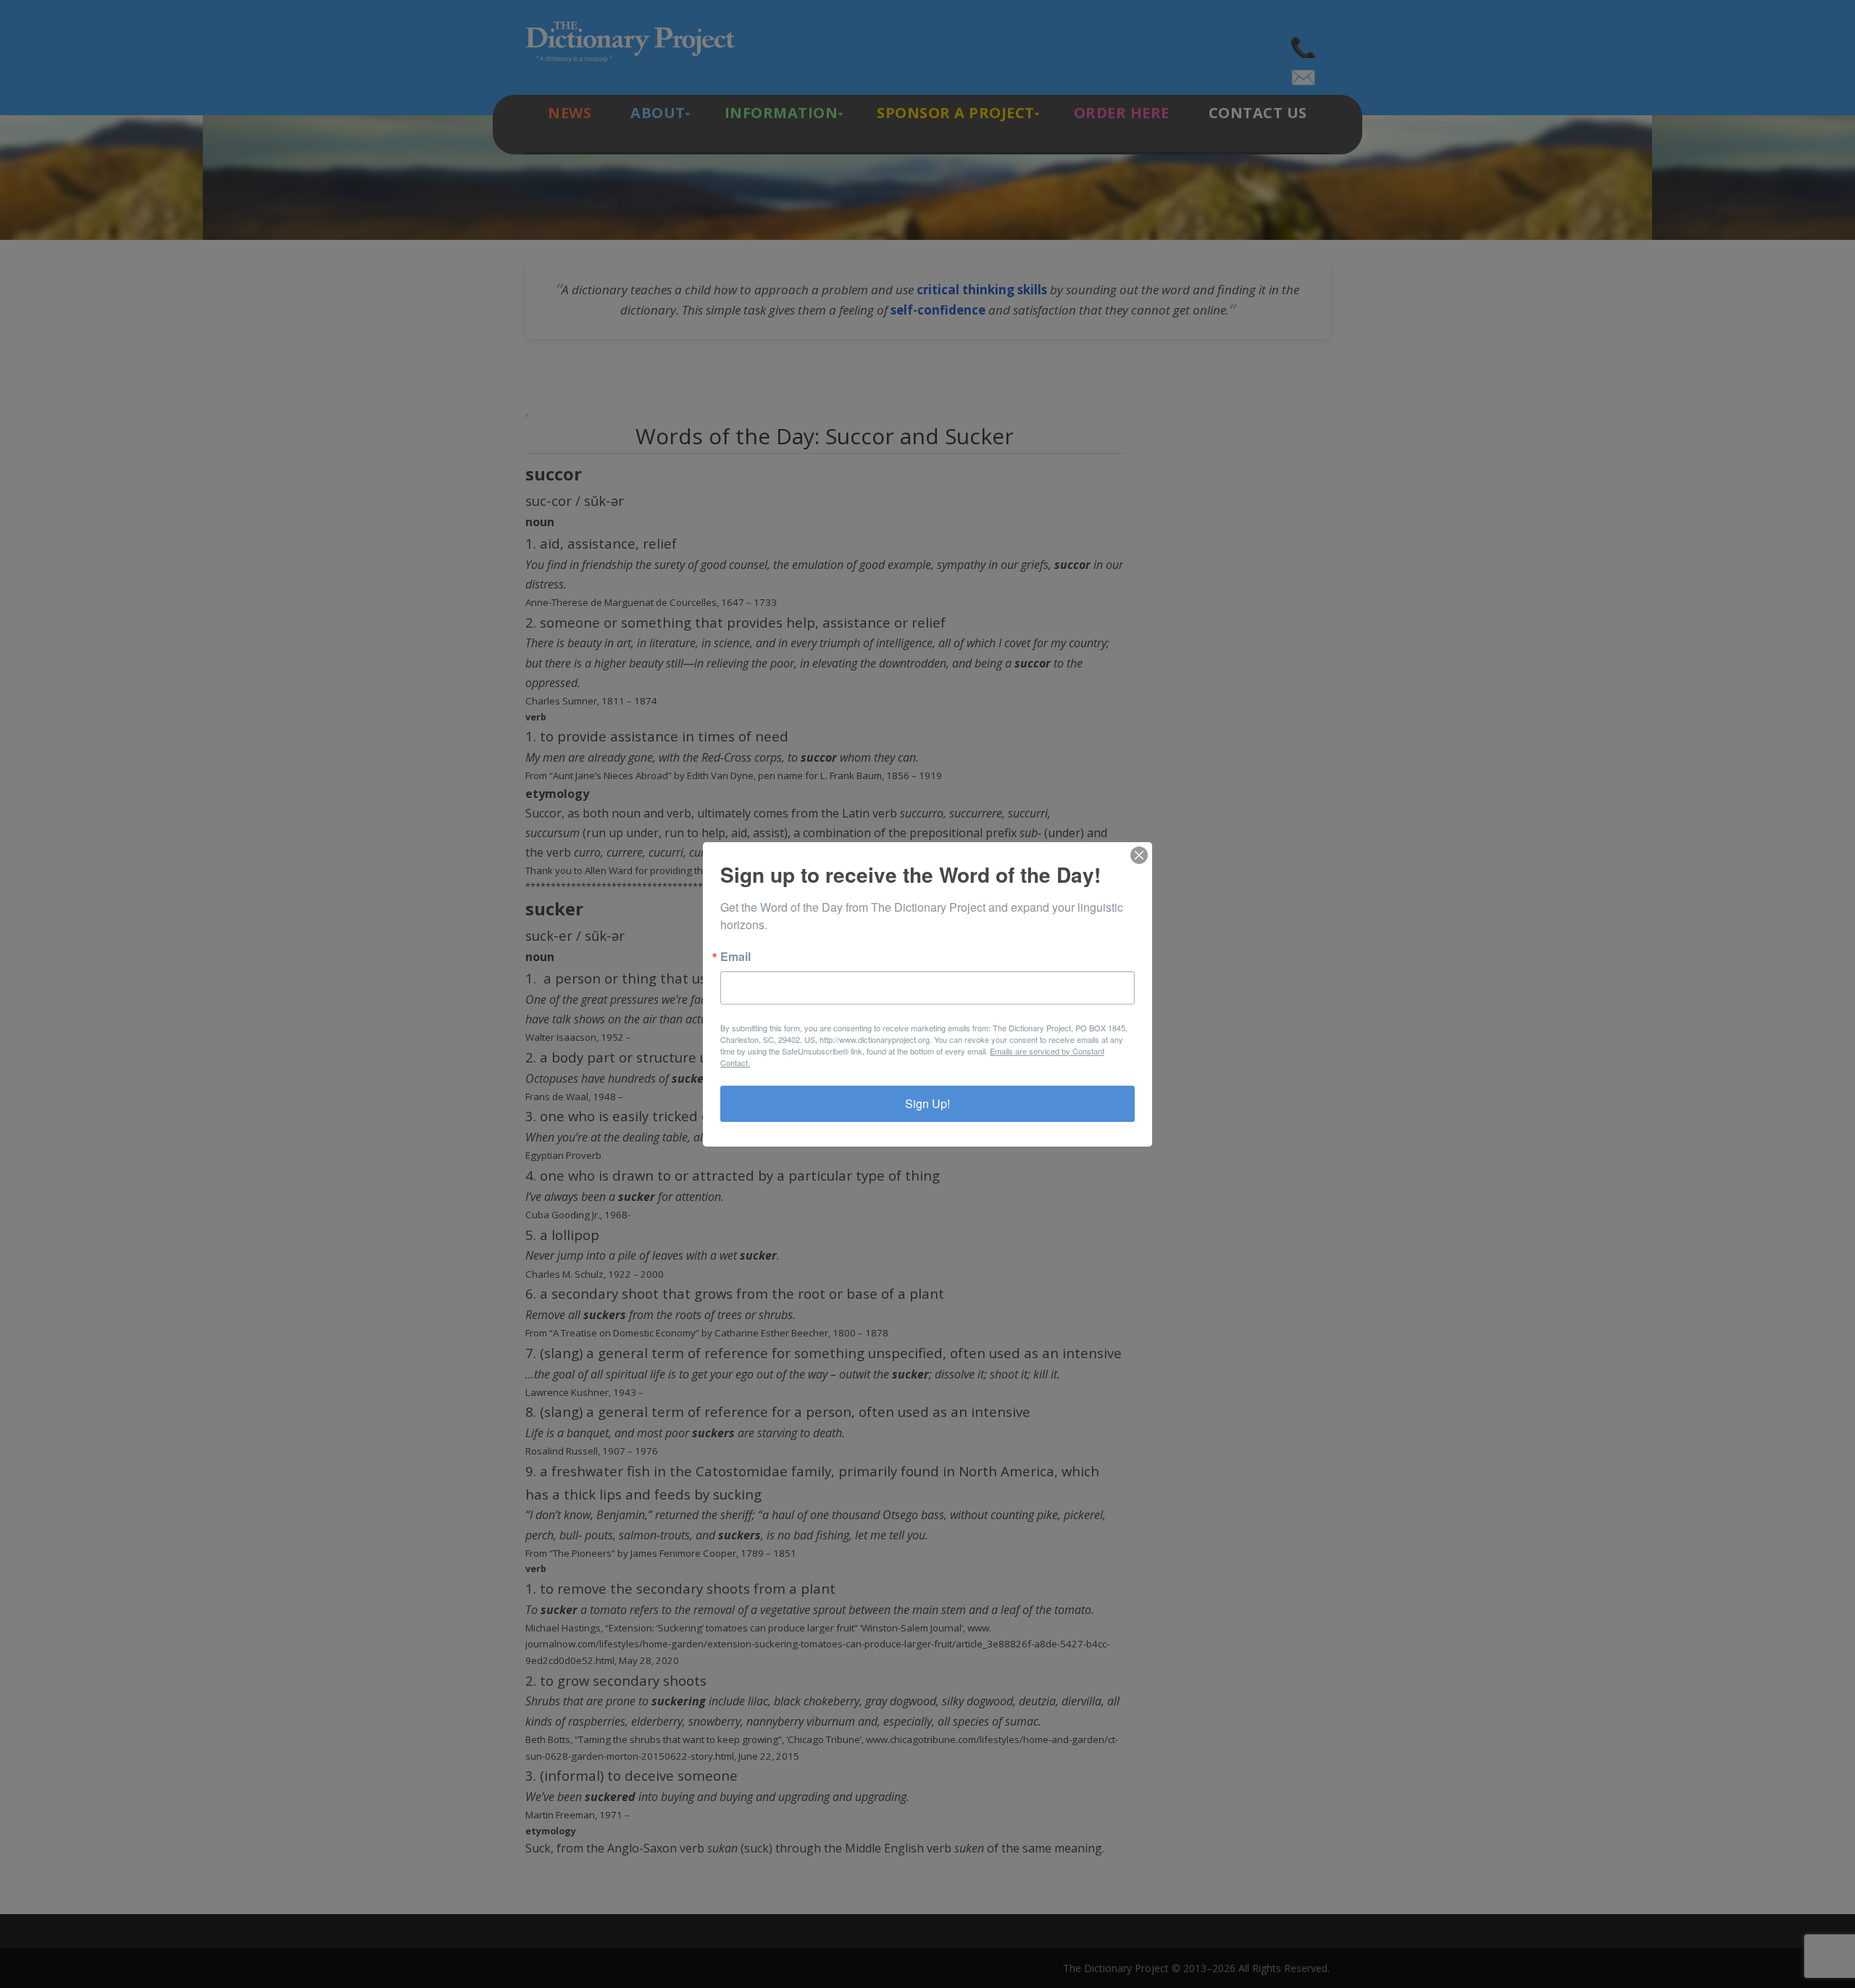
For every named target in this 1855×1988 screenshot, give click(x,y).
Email (735, 957)
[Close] (1139, 855)
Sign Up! (927, 1103)
